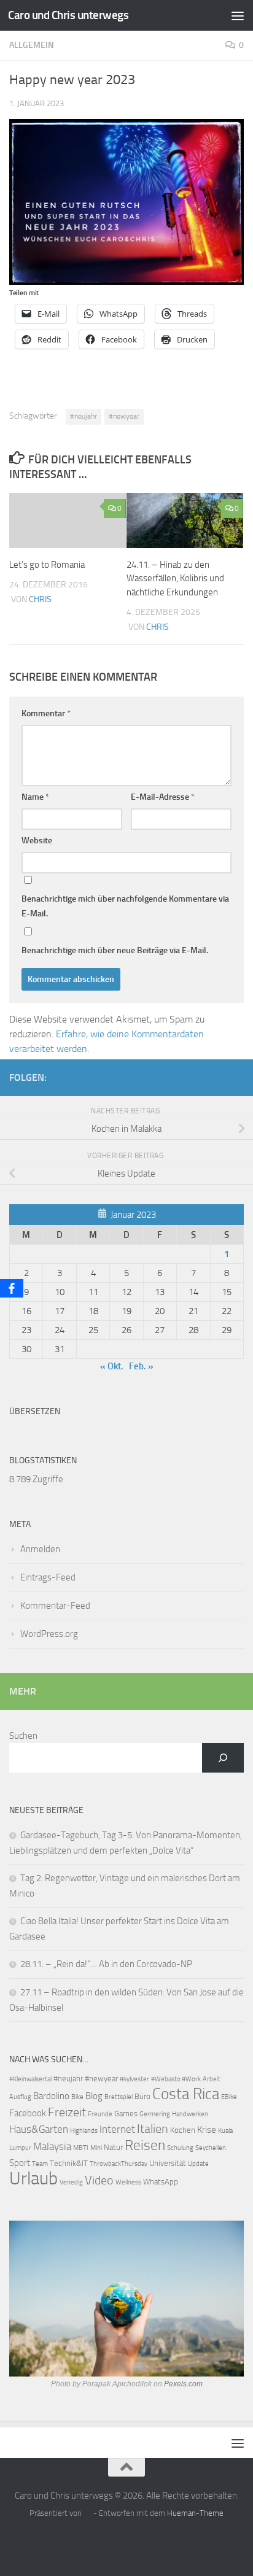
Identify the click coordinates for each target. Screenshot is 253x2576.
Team (40, 2164)
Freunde (100, 2114)
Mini (96, 2148)
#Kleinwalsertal (30, 2079)
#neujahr (84, 416)
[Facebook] (12, 1288)
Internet (117, 2129)
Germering (155, 2114)
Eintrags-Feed (48, 1577)
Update (198, 2164)
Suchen (23, 1736)
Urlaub (33, 2179)
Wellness (128, 2182)
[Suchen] (223, 1758)
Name (35, 797)
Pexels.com (183, 2384)
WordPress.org (49, 1634)
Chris (40, 599)
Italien (153, 2129)
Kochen (183, 2130)
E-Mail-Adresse (163, 797)
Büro (142, 2096)
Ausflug (20, 2097)
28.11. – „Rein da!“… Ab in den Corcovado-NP (106, 1964)
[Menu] (238, 15)
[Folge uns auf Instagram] (217, 1077)
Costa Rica (186, 2094)
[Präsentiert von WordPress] (88, 2513)
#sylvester (134, 2079)
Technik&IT (69, 2163)
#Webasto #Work (176, 2079)
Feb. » (141, 1366)
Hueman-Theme (195, 2513)
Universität (168, 2163)
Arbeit (212, 2079)
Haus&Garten (39, 2129)
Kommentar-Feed (55, 1606)
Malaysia (52, 2147)
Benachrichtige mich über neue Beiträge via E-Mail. (115, 950)
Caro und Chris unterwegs (68, 15)
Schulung (180, 2148)
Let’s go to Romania (47, 565)
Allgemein (32, 45)
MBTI (81, 2148)
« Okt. (112, 1366)
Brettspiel (119, 2097)
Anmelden (40, 1549)
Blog (94, 2096)
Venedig (71, 2182)
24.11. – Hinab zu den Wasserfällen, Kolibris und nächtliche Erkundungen (175, 578)
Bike (77, 2097)
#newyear (124, 416)
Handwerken (190, 2114)
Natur (113, 2147)
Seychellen (211, 2148)
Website (37, 841)
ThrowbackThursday (119, 2164)
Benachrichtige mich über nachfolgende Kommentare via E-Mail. (125, 906)
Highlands (84, 2131)
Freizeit (67, 2112)
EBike (229, 2097)
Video (99, 2180)
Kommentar (46, 714)
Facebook (28, 2113)
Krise (207, 2130)
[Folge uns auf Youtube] (236, 1077)
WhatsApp (161, 2182)
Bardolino (51, 2096)
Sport (20, 2163)
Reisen (145, 2145)
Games (126, 2114)
